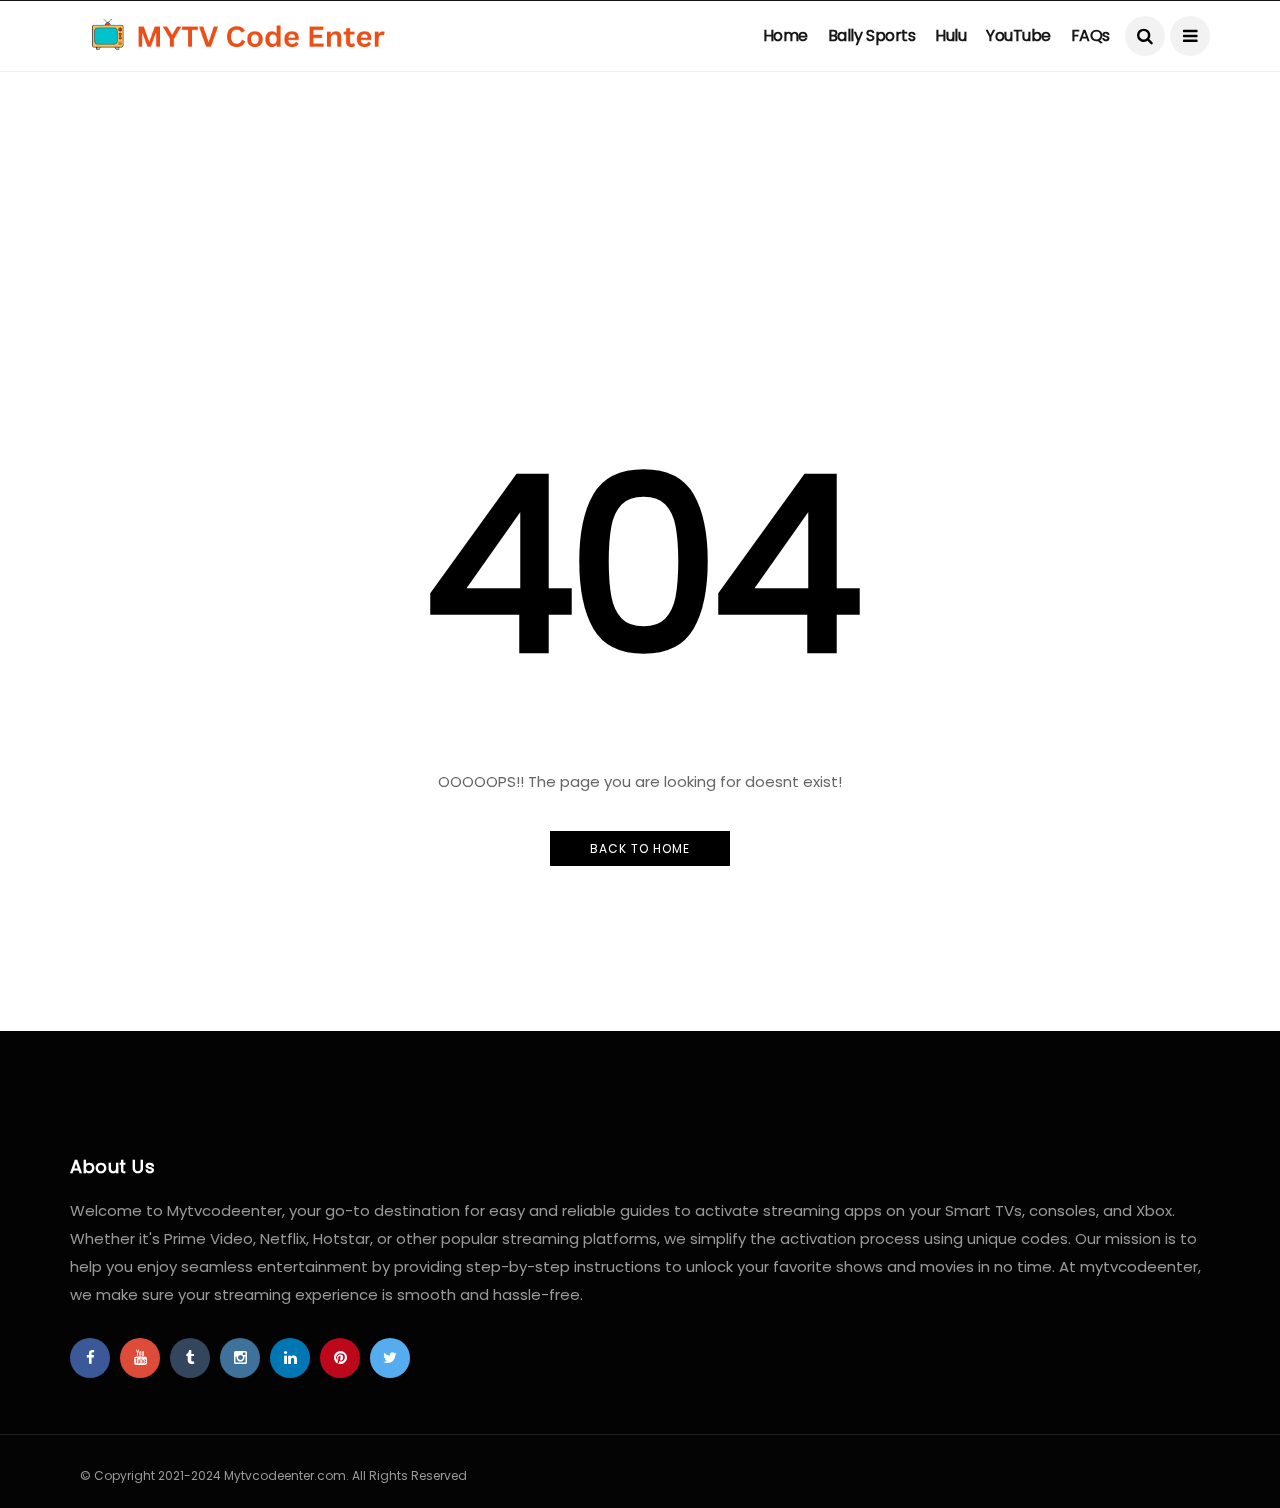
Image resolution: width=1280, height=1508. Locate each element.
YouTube (1018, 35)
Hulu (950, 35)
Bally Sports (871, 35)
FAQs (1090, 35)
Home (785, 35)
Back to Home (640, 848)
